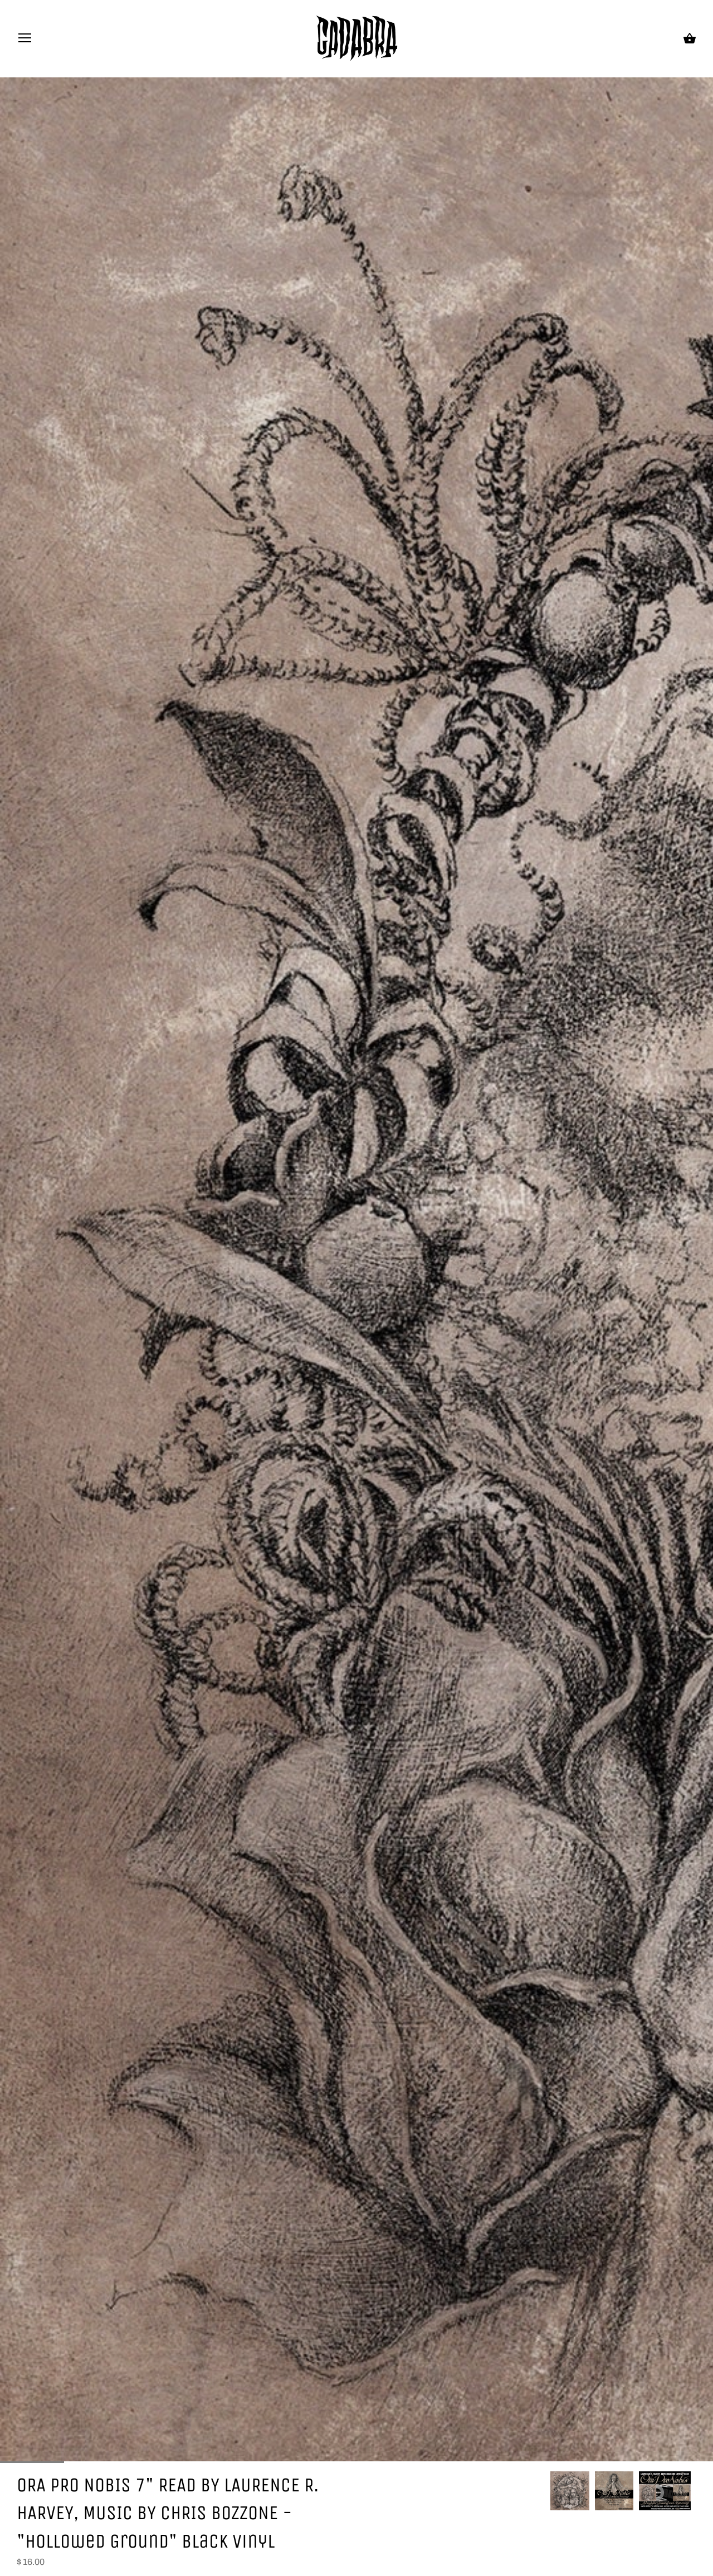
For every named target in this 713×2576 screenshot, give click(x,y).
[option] (570, 2491)
